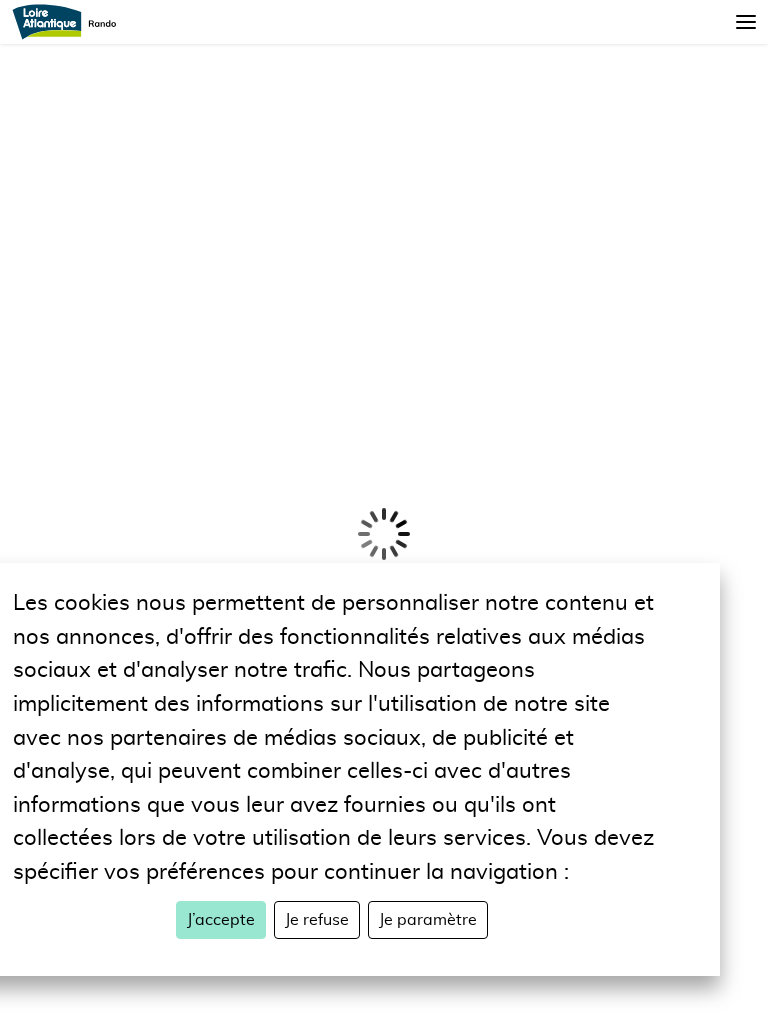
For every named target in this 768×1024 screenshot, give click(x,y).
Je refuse (317, 920)
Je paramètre (428, 920)
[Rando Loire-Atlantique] (70, 22)
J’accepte (221, 920)
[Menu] (746, 22)
